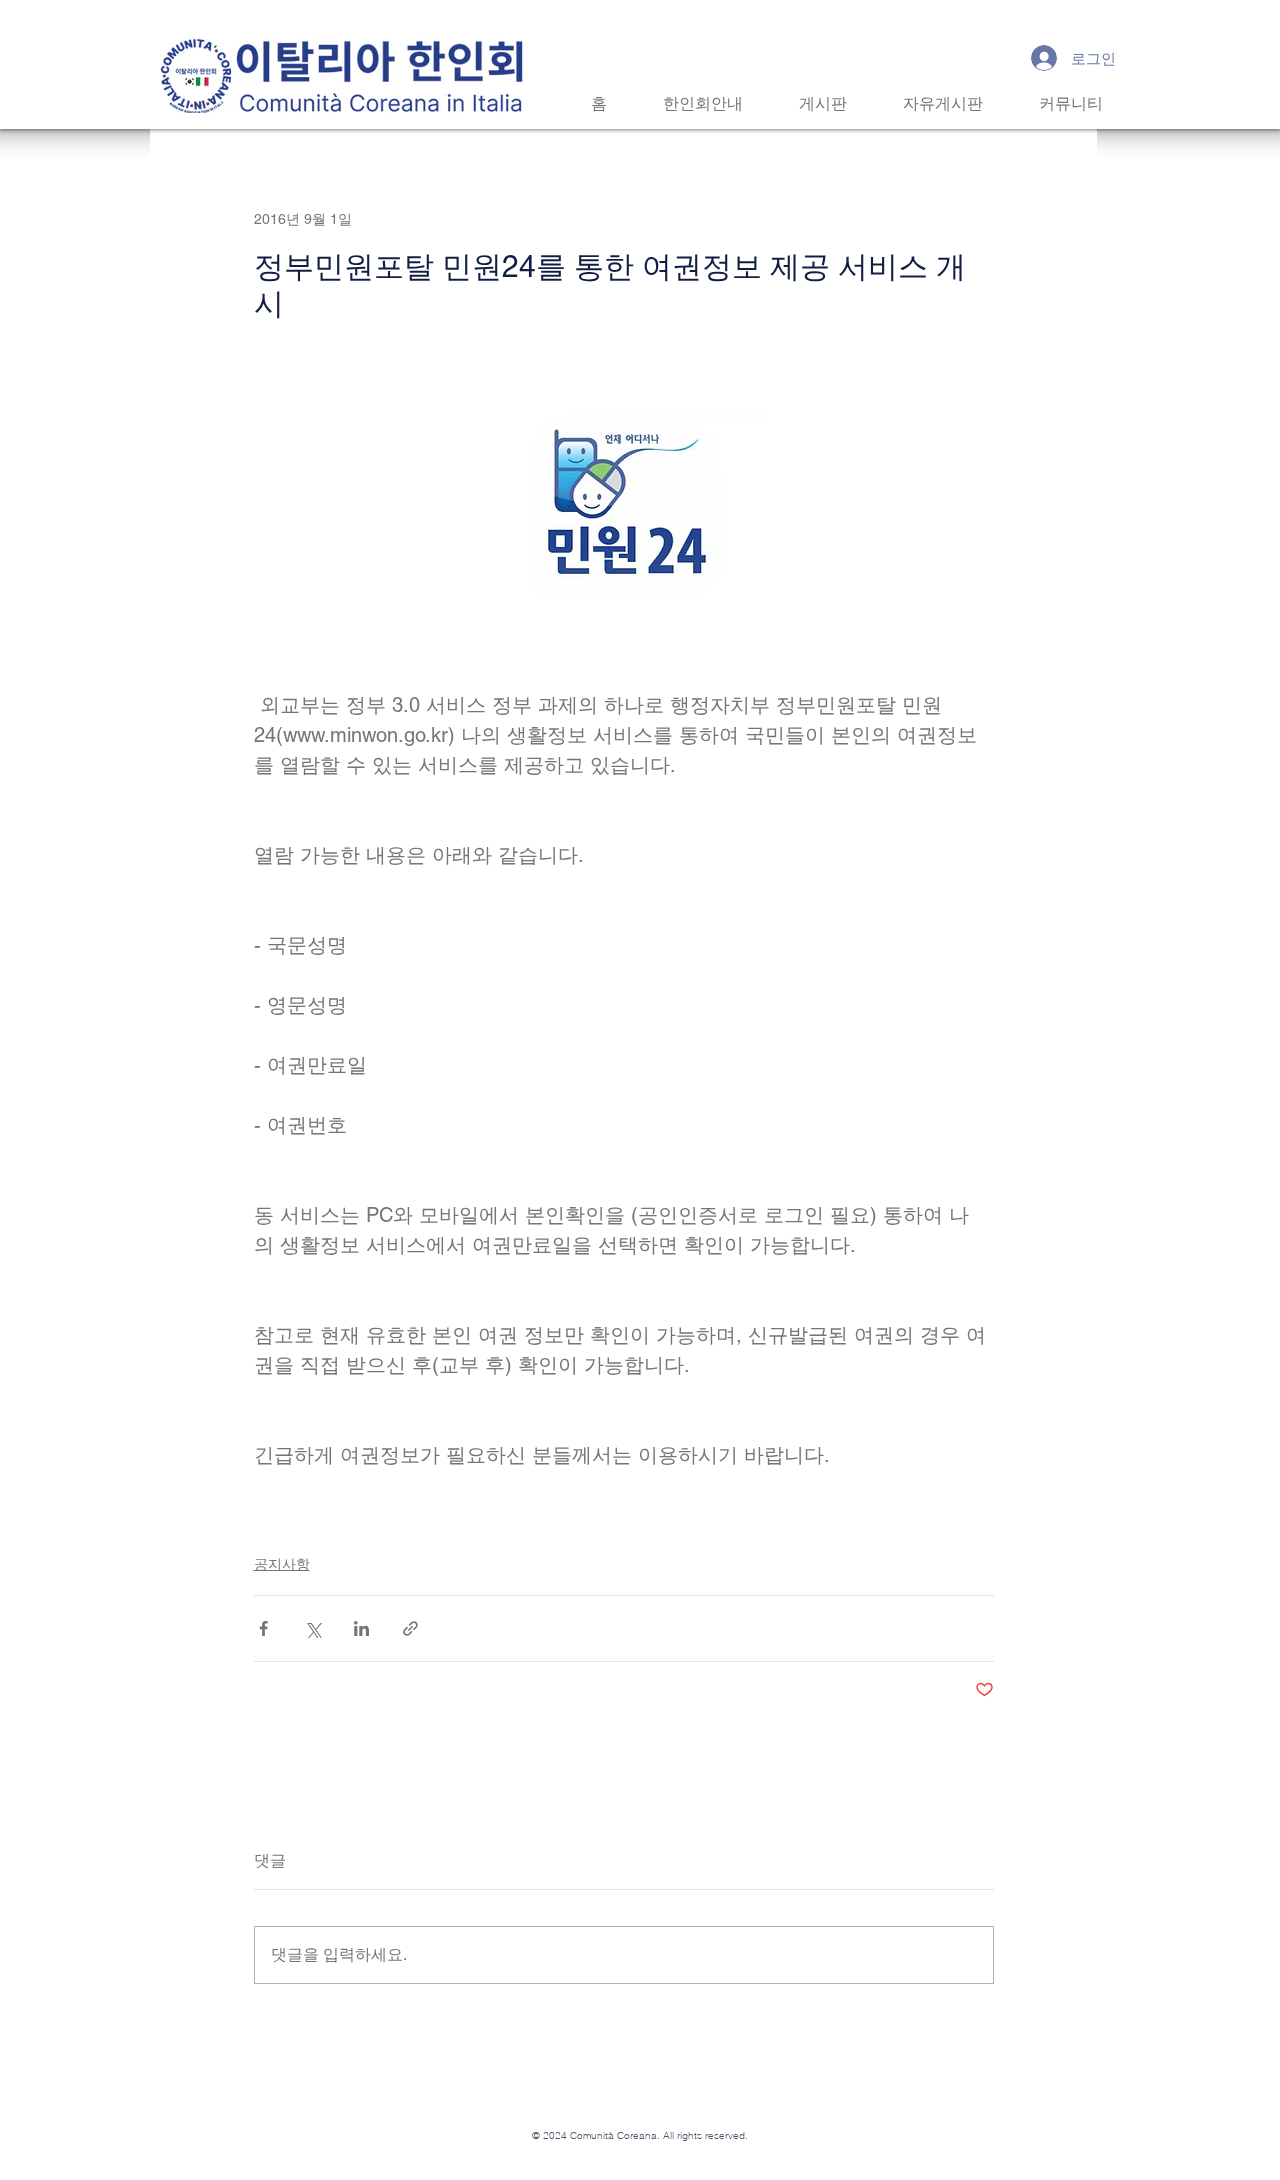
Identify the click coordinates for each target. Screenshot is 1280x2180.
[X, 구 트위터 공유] (312, 1628)
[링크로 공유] (410, 1628)
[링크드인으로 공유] (361, 1628)
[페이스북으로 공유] (263, 1628)
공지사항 (282, 1564)
